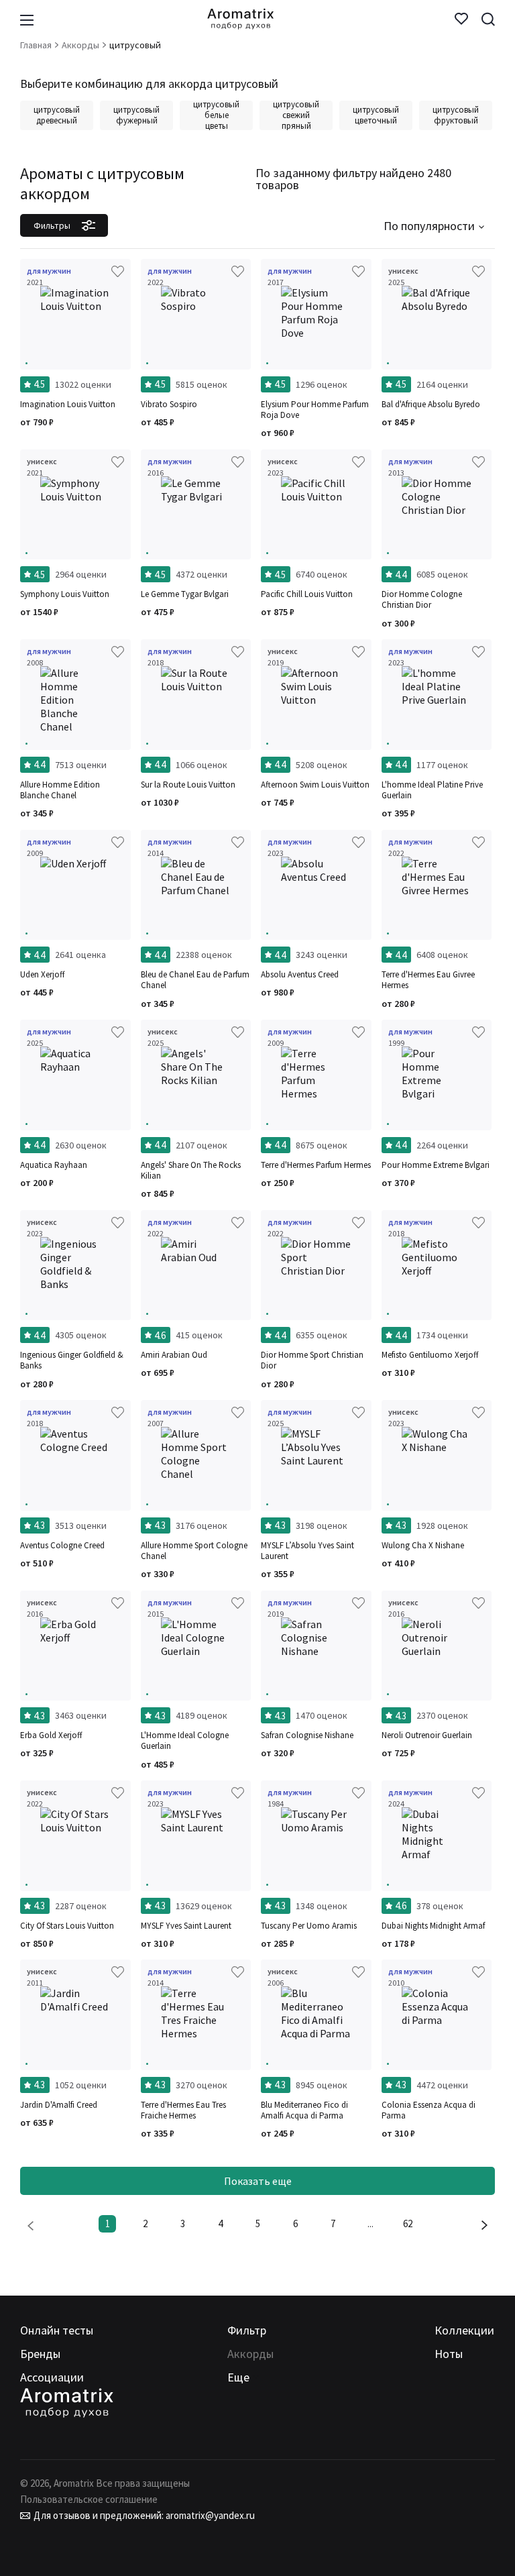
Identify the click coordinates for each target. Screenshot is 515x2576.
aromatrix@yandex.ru (209, 2515)
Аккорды (250, 2354)
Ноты (449, 2354)
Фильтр (247, 2330)
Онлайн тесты (57, 2330)
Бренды (40, 2354)
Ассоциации (52, 2377)
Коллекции (464, 2330)
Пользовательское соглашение (89, 2499)
